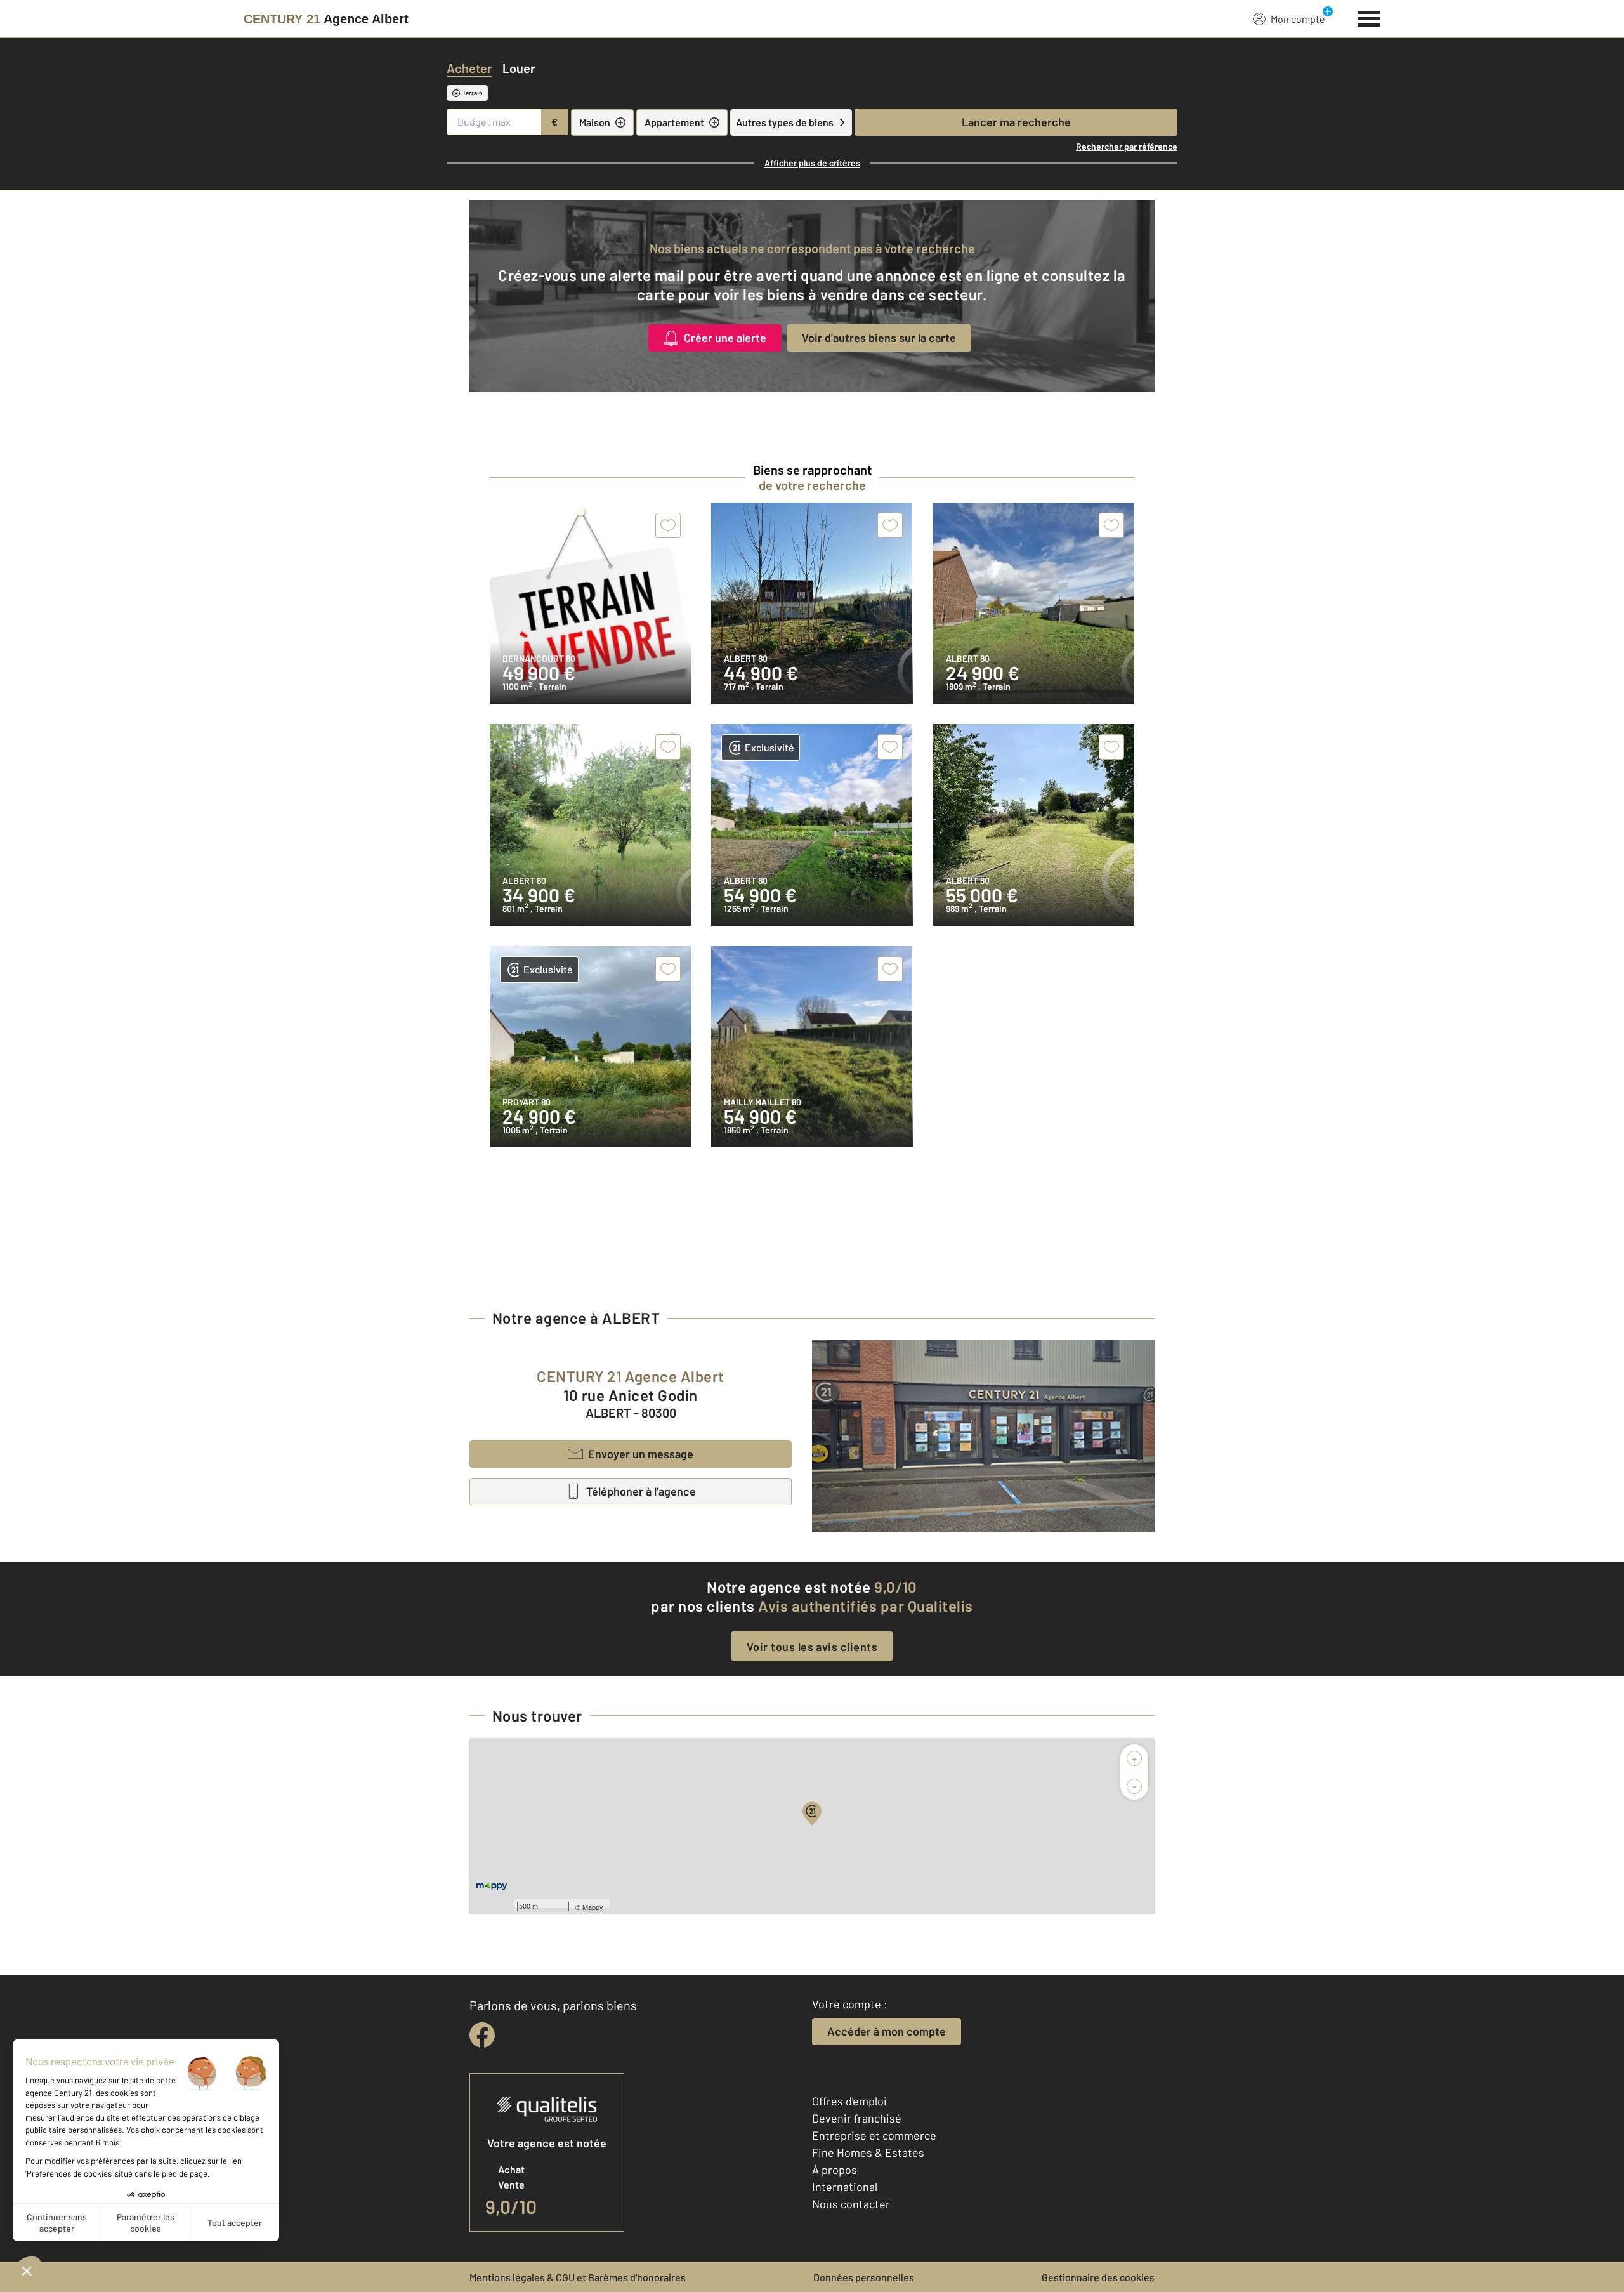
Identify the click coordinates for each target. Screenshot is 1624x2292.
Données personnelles (864, 2277)
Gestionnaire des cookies (1098, 2277)
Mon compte (1298, 19)
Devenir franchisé (857, 2118)
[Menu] (1369, 17)
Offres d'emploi (849, 2101)
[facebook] (482, 2035)
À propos (835, 2170)
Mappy (593, 1907)
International (845, 2187)
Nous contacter (851, 2204)
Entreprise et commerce (874, 2135)
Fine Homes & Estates (868, 2152)
